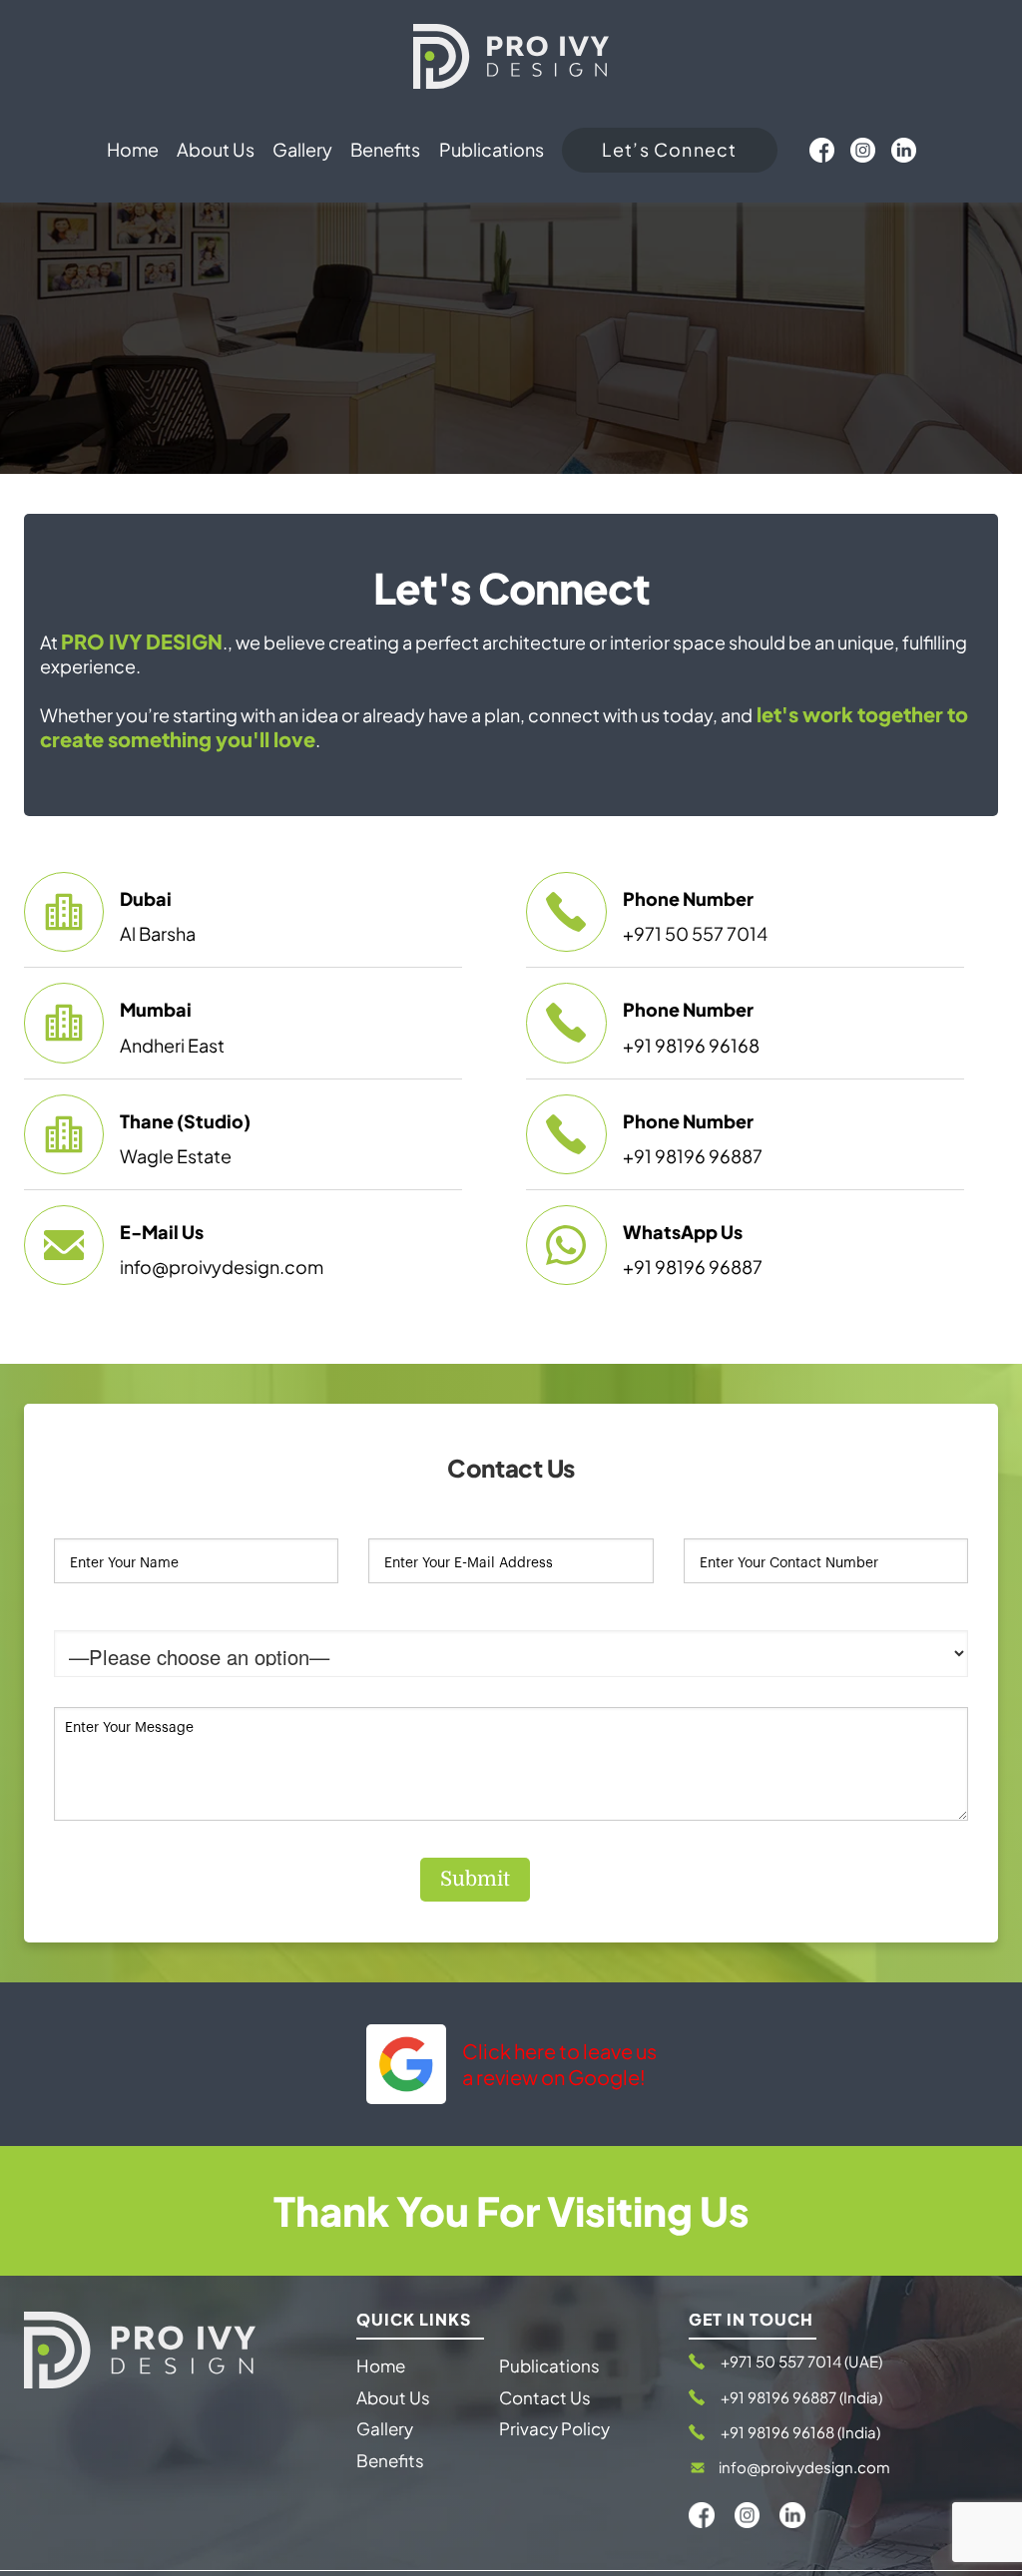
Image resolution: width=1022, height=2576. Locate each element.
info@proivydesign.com (804, 2467)
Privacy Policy (554, 2428)
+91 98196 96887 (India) (801, 2397)
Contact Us (545, 2397)
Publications (549, 2365)
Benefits (390, 2460)
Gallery (385, 2428)
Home (381, 2365)
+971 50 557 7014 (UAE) (801, 2361)
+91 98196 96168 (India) (800, 2432)
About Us (393, 2397)
